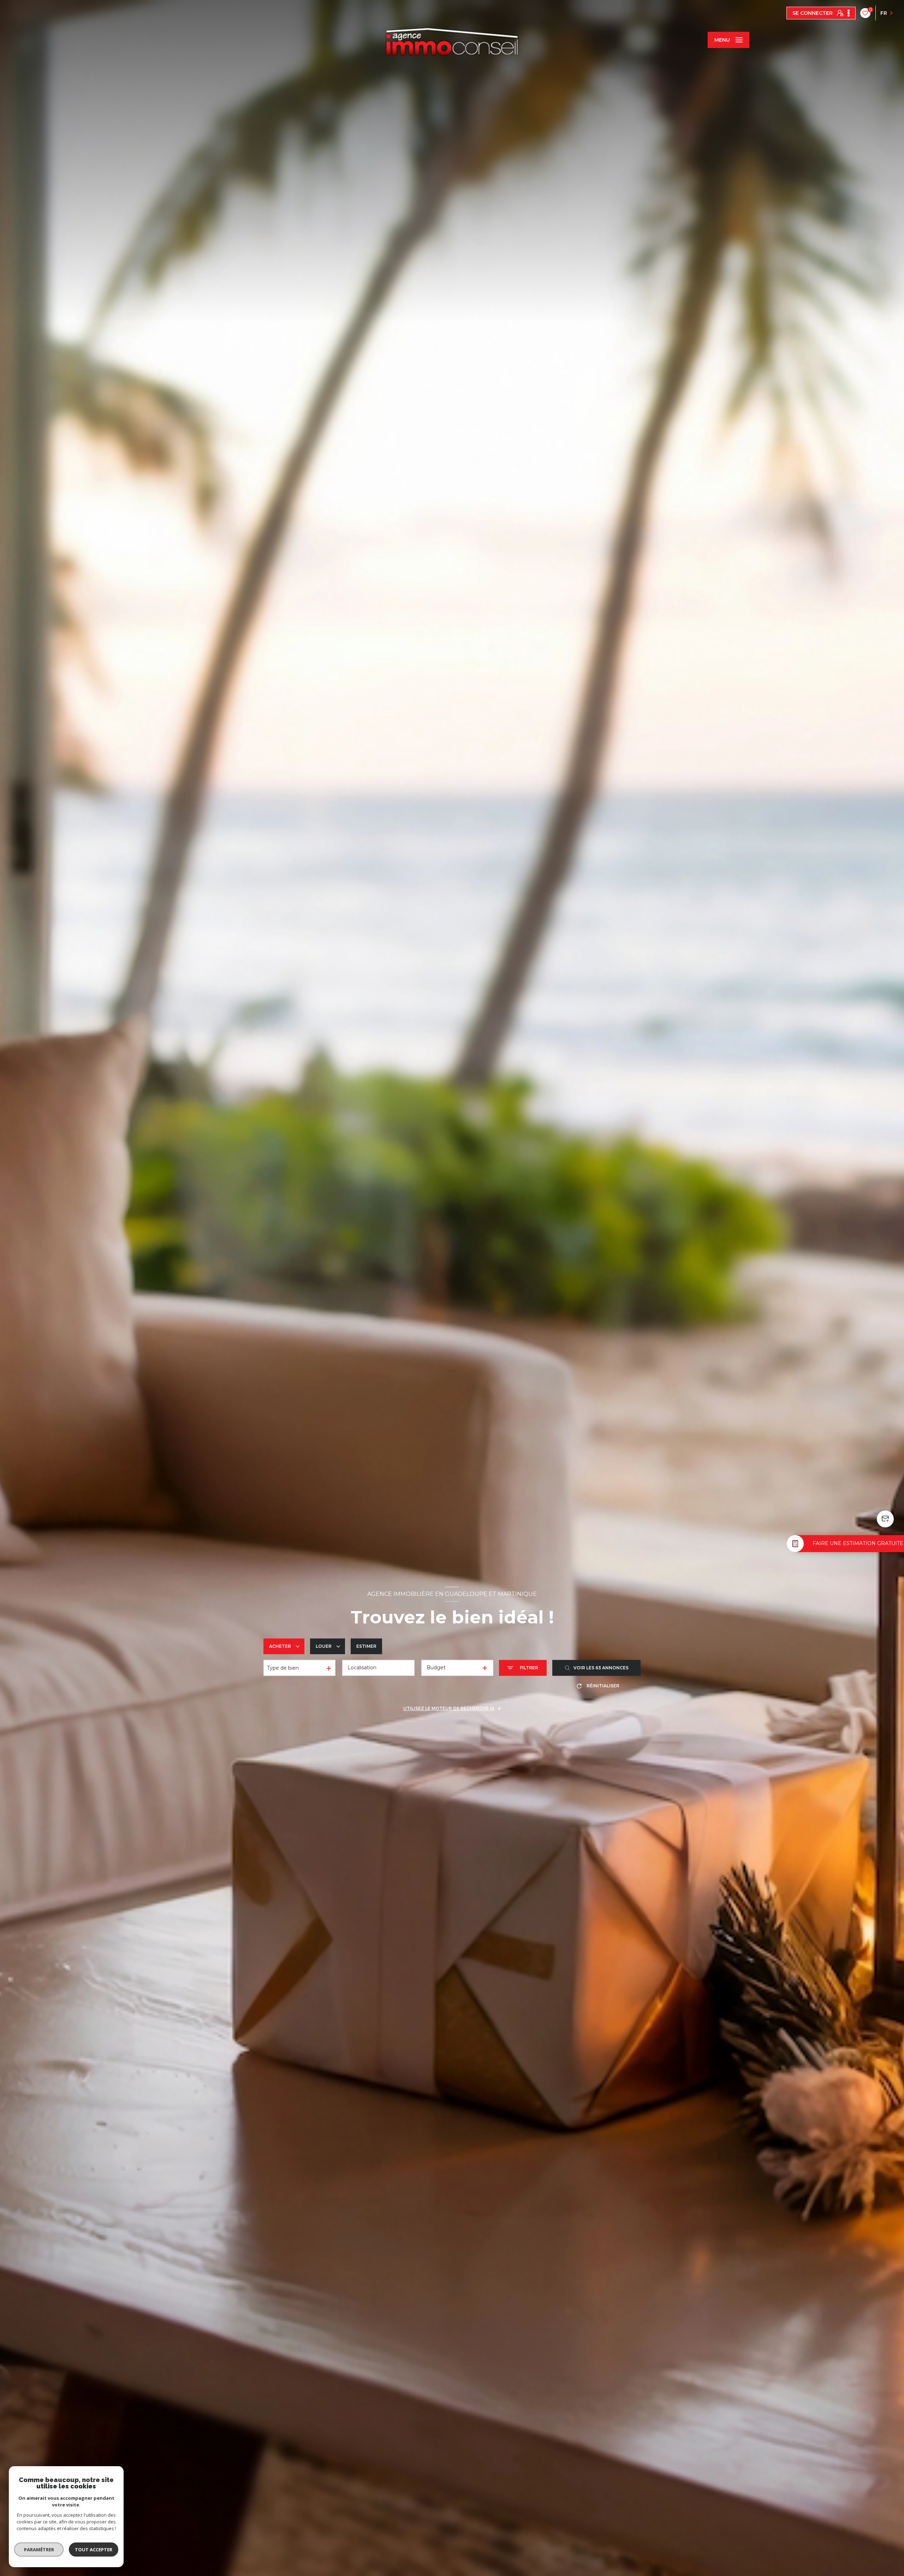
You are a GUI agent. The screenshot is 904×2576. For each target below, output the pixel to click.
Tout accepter (94, 2550)
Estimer (366, 1646)
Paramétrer (39, 2550)
